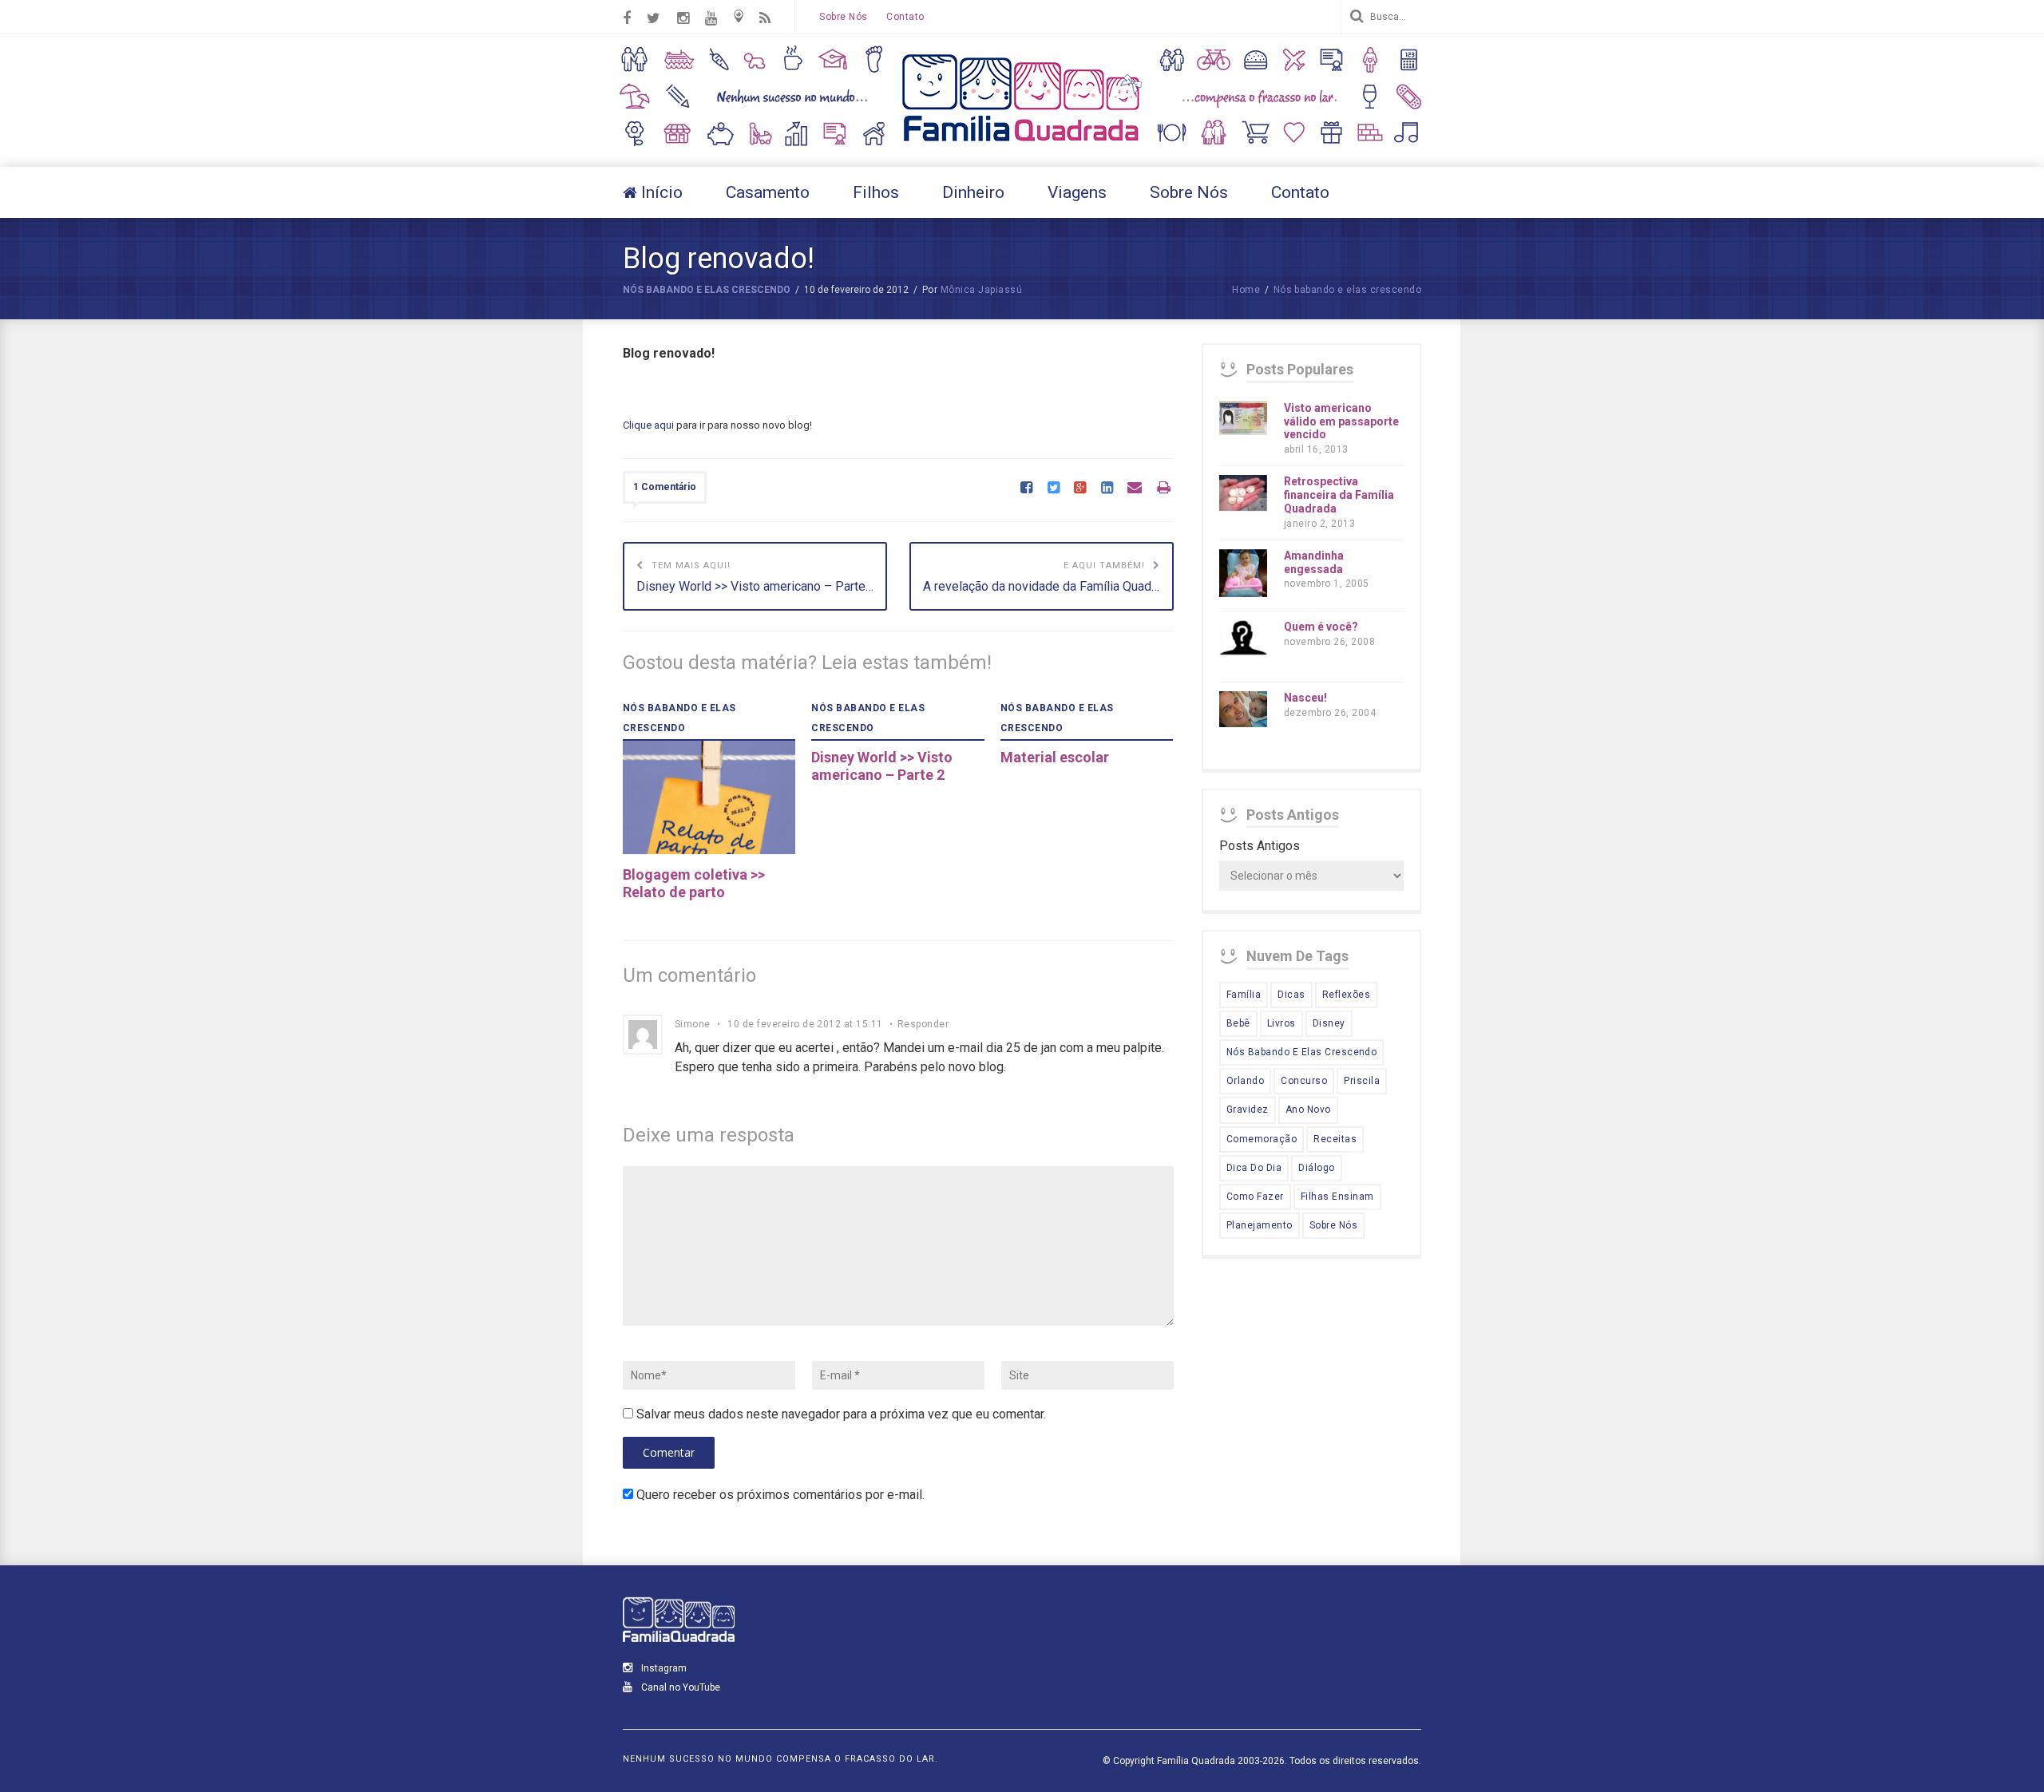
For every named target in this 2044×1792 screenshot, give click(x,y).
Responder (923, 1024)
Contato (905, 17)
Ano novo (1308, 1110)
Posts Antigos (1260, 846)
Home (1246, 290)
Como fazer (1255, 1197)
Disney (1329, 1023)
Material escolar (1055, 757)
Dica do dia (1254, 1168)
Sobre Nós (843, 17)
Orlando (1245, 1081)
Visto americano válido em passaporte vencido (1341, 421)
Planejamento (1260, 1225)
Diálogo (1316, 1168)
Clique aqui (648, 425)
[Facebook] (1026, 489)
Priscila (1362, 1081)
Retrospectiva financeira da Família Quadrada (1339, 495)
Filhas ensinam (1337, 1197)
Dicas (1291, 995)
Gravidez (1248, 1110)
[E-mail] (1135, 489)
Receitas (1335, 1139)
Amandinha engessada (1314, 562)
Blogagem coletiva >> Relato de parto (694, 883)
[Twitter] (1054, 489)
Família (1244, 995)
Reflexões (1346, 995)
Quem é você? (1321, 627)
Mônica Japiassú (981, 290)
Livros (1281, 1023)
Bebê (1238, 1023)
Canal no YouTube (679, 1687)
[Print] (1164, 489)
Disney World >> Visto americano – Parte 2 (882, 766)
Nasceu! (1305, 698)
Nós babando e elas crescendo (707, 290)
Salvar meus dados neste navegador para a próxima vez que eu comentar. (841, 1414)
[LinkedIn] (1107, 489)
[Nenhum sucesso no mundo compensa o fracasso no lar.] (1022, 143)
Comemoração (1262, 1139)
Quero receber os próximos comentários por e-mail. (780, 1495)
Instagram (663, 1668)
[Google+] (1080, 489)
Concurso (1304, 1081)
